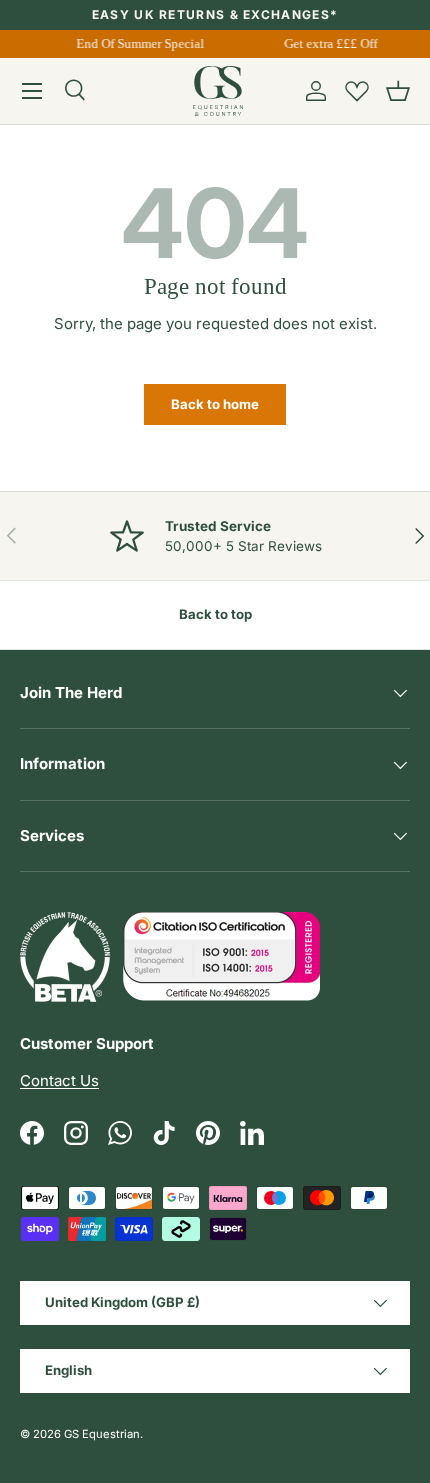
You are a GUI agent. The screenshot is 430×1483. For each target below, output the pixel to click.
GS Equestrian (102, 1434)
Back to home (215, 404)
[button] (398, 91)
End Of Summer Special (140, 43)
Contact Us (59, 1080)
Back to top (215, 614)
